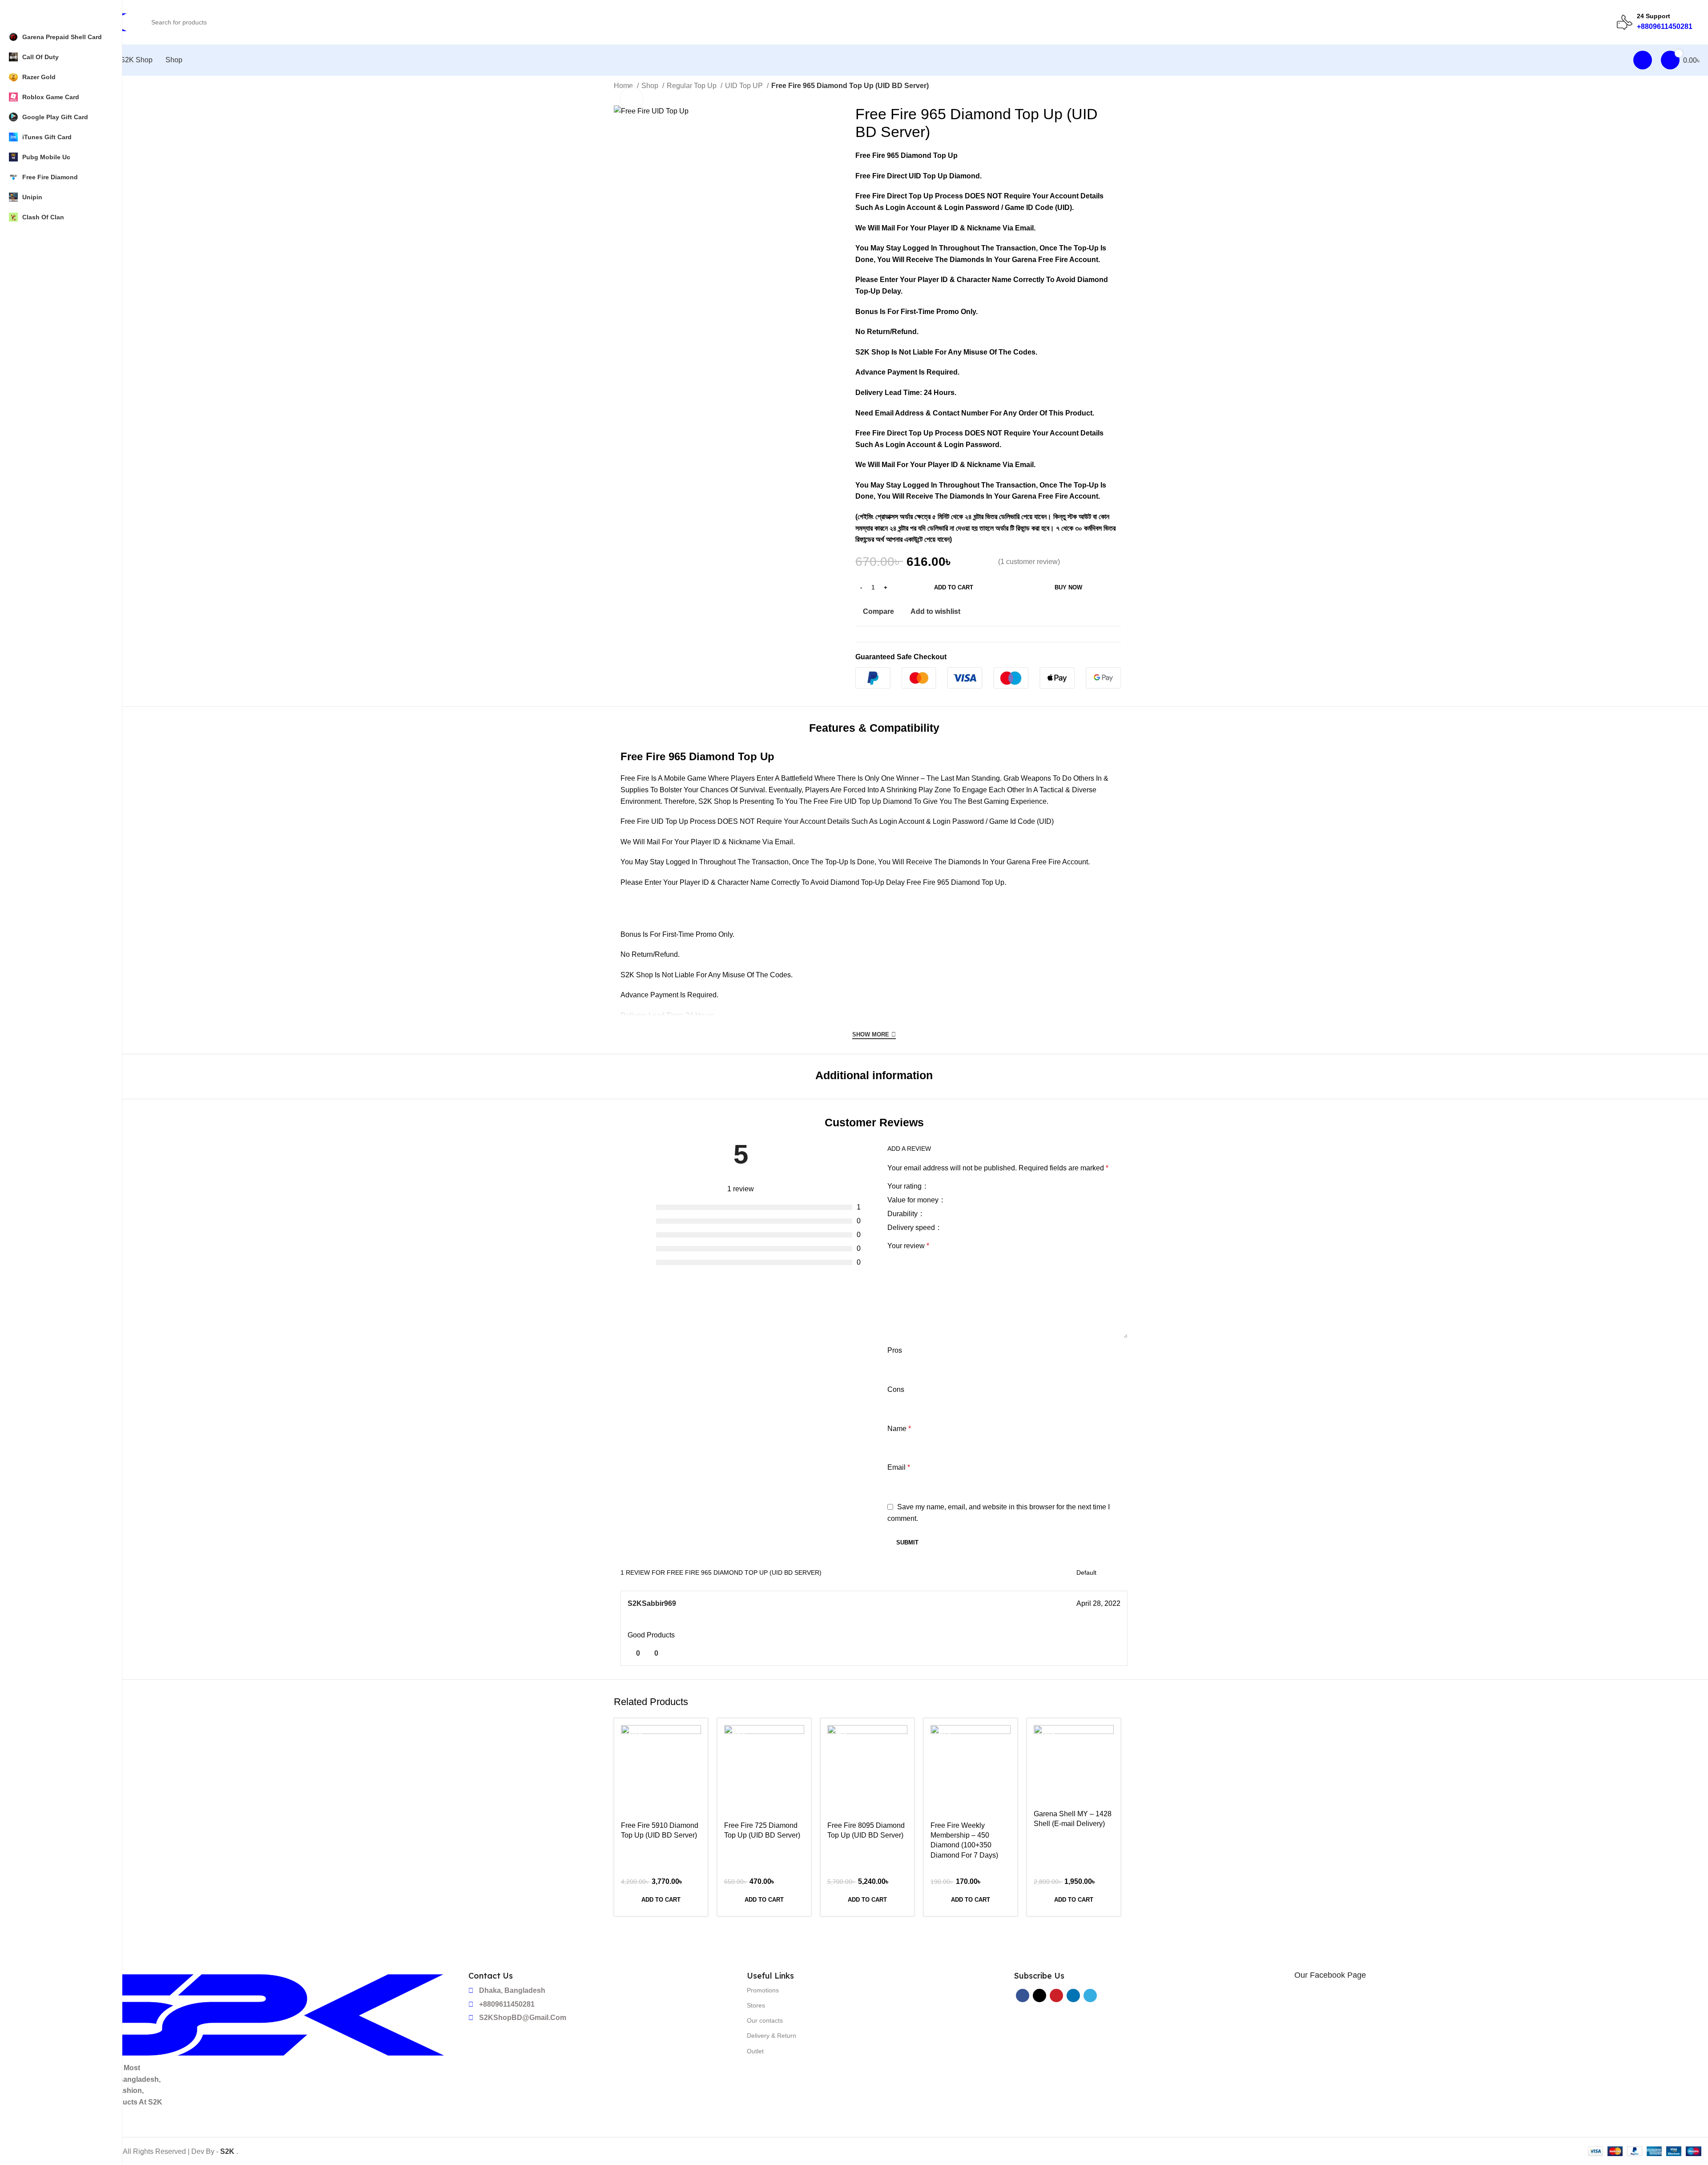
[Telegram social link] (1118, 611)
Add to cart (954, 587)
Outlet (755, 2051)
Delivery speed (912, 1228)
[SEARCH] (1602, 17)
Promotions (763, 1990)
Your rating (905, 1186)
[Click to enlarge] (632, 99)
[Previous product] (1099, 87)
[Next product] (1116, 87)
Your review (908, 1246)
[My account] (1643, 60)
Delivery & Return (771, 2036)
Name (899, 1429)
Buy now (1068, 587)
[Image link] (241, 2014)
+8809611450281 (1665, 26)
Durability (903, 1214)
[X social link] (1087, 611)
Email (899, 1467)
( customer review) (1029, 562)
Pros (895, 1350)
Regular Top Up (693, 86)
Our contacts (765, 2020)
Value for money (914, 1200)
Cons (896, 1389)
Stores (756, 2005)
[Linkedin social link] (1107, 611)
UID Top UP (745, 86)
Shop (651, 86)
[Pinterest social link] (1097, 611)
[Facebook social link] (1077, 611)
